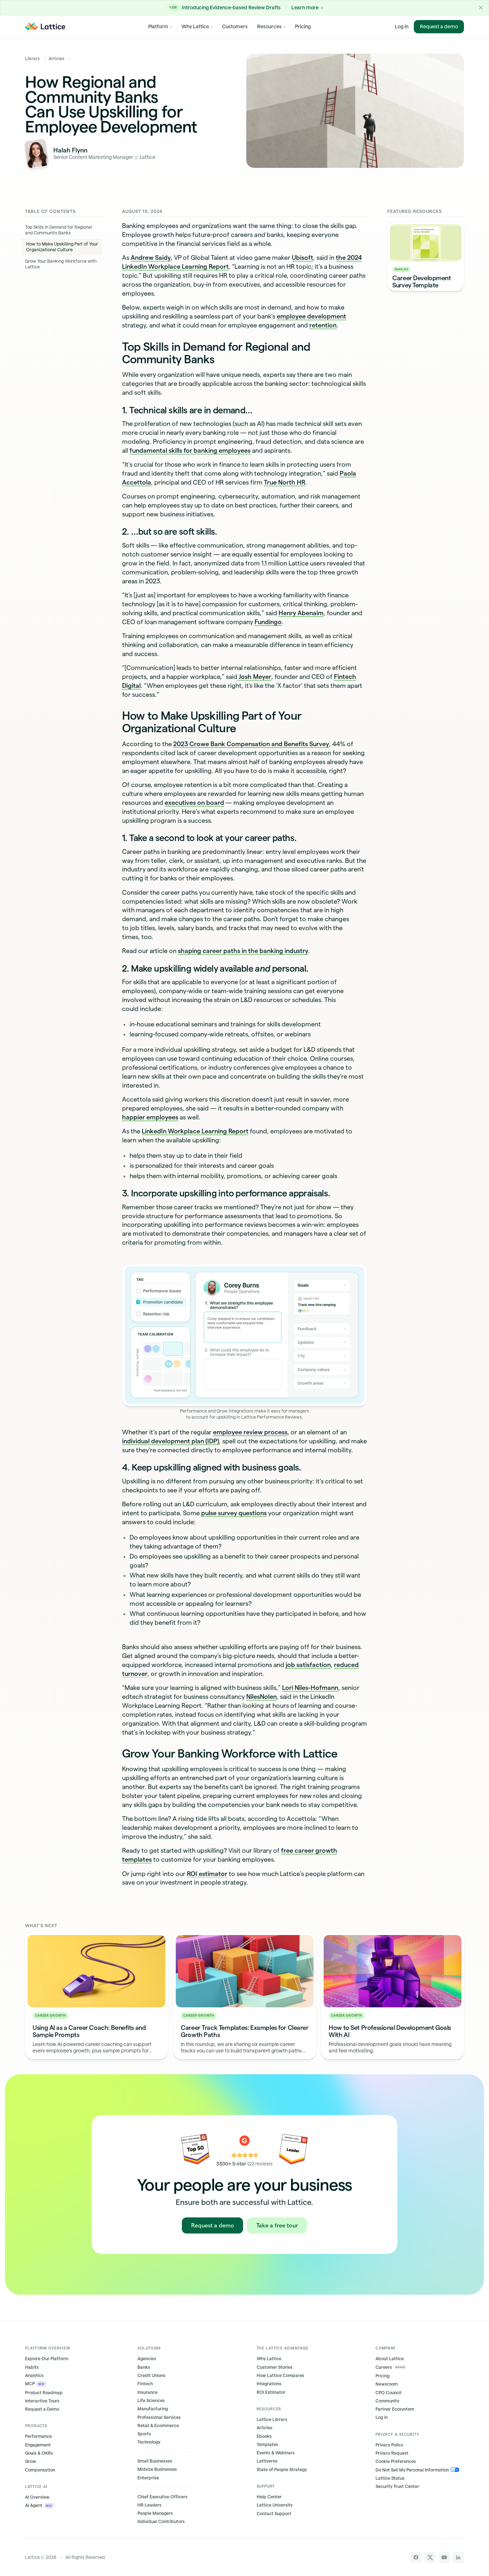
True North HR (285, 482)
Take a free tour (277, 2225)
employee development (311, 316)
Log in (402, 26)
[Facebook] (416, 2557)
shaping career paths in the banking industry (243, 951)
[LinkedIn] (458, 2557)
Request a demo (439, 26)
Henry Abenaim (301, 613)
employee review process (250, 1432)
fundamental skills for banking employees (190, 450)
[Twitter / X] (430, 2557)
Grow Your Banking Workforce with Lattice (61, 264)
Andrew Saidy (151, 257)
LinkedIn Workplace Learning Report (195, 1131)
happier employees (150, 1117)
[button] (481, 8)
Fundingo (268, 622)
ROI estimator (207, 1874)
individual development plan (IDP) (171, 1441)
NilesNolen (262, 1697)
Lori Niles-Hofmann (310, 1688)
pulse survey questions (234, 1513)
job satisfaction (308, 1665)
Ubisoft (302, 257)
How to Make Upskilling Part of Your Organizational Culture (62, 247)
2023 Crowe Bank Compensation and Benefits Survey (251, 744)
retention (323, 325)
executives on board (194, 803)
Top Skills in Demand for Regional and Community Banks (59, 230)
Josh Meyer (254, 677)
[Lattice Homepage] (45, 26)
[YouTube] (444, 2557)
